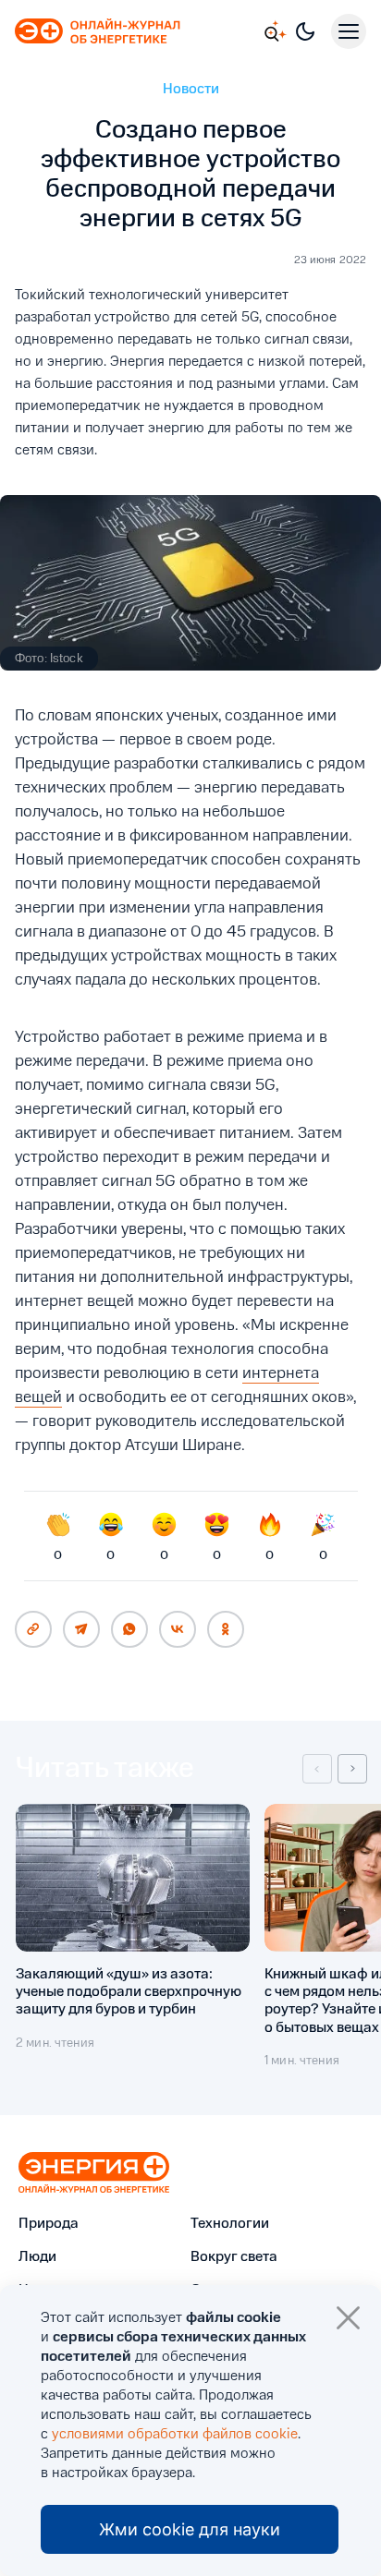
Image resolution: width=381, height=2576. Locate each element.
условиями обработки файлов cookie (175, 2435)
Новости (191, 90)
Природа (49, 2224)
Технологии (230, 2224)
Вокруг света (234, 2257)
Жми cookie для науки (190, 2529)
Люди (37, 2257)
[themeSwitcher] (305, 31)
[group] (133, 1936)
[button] (317, 1769)
